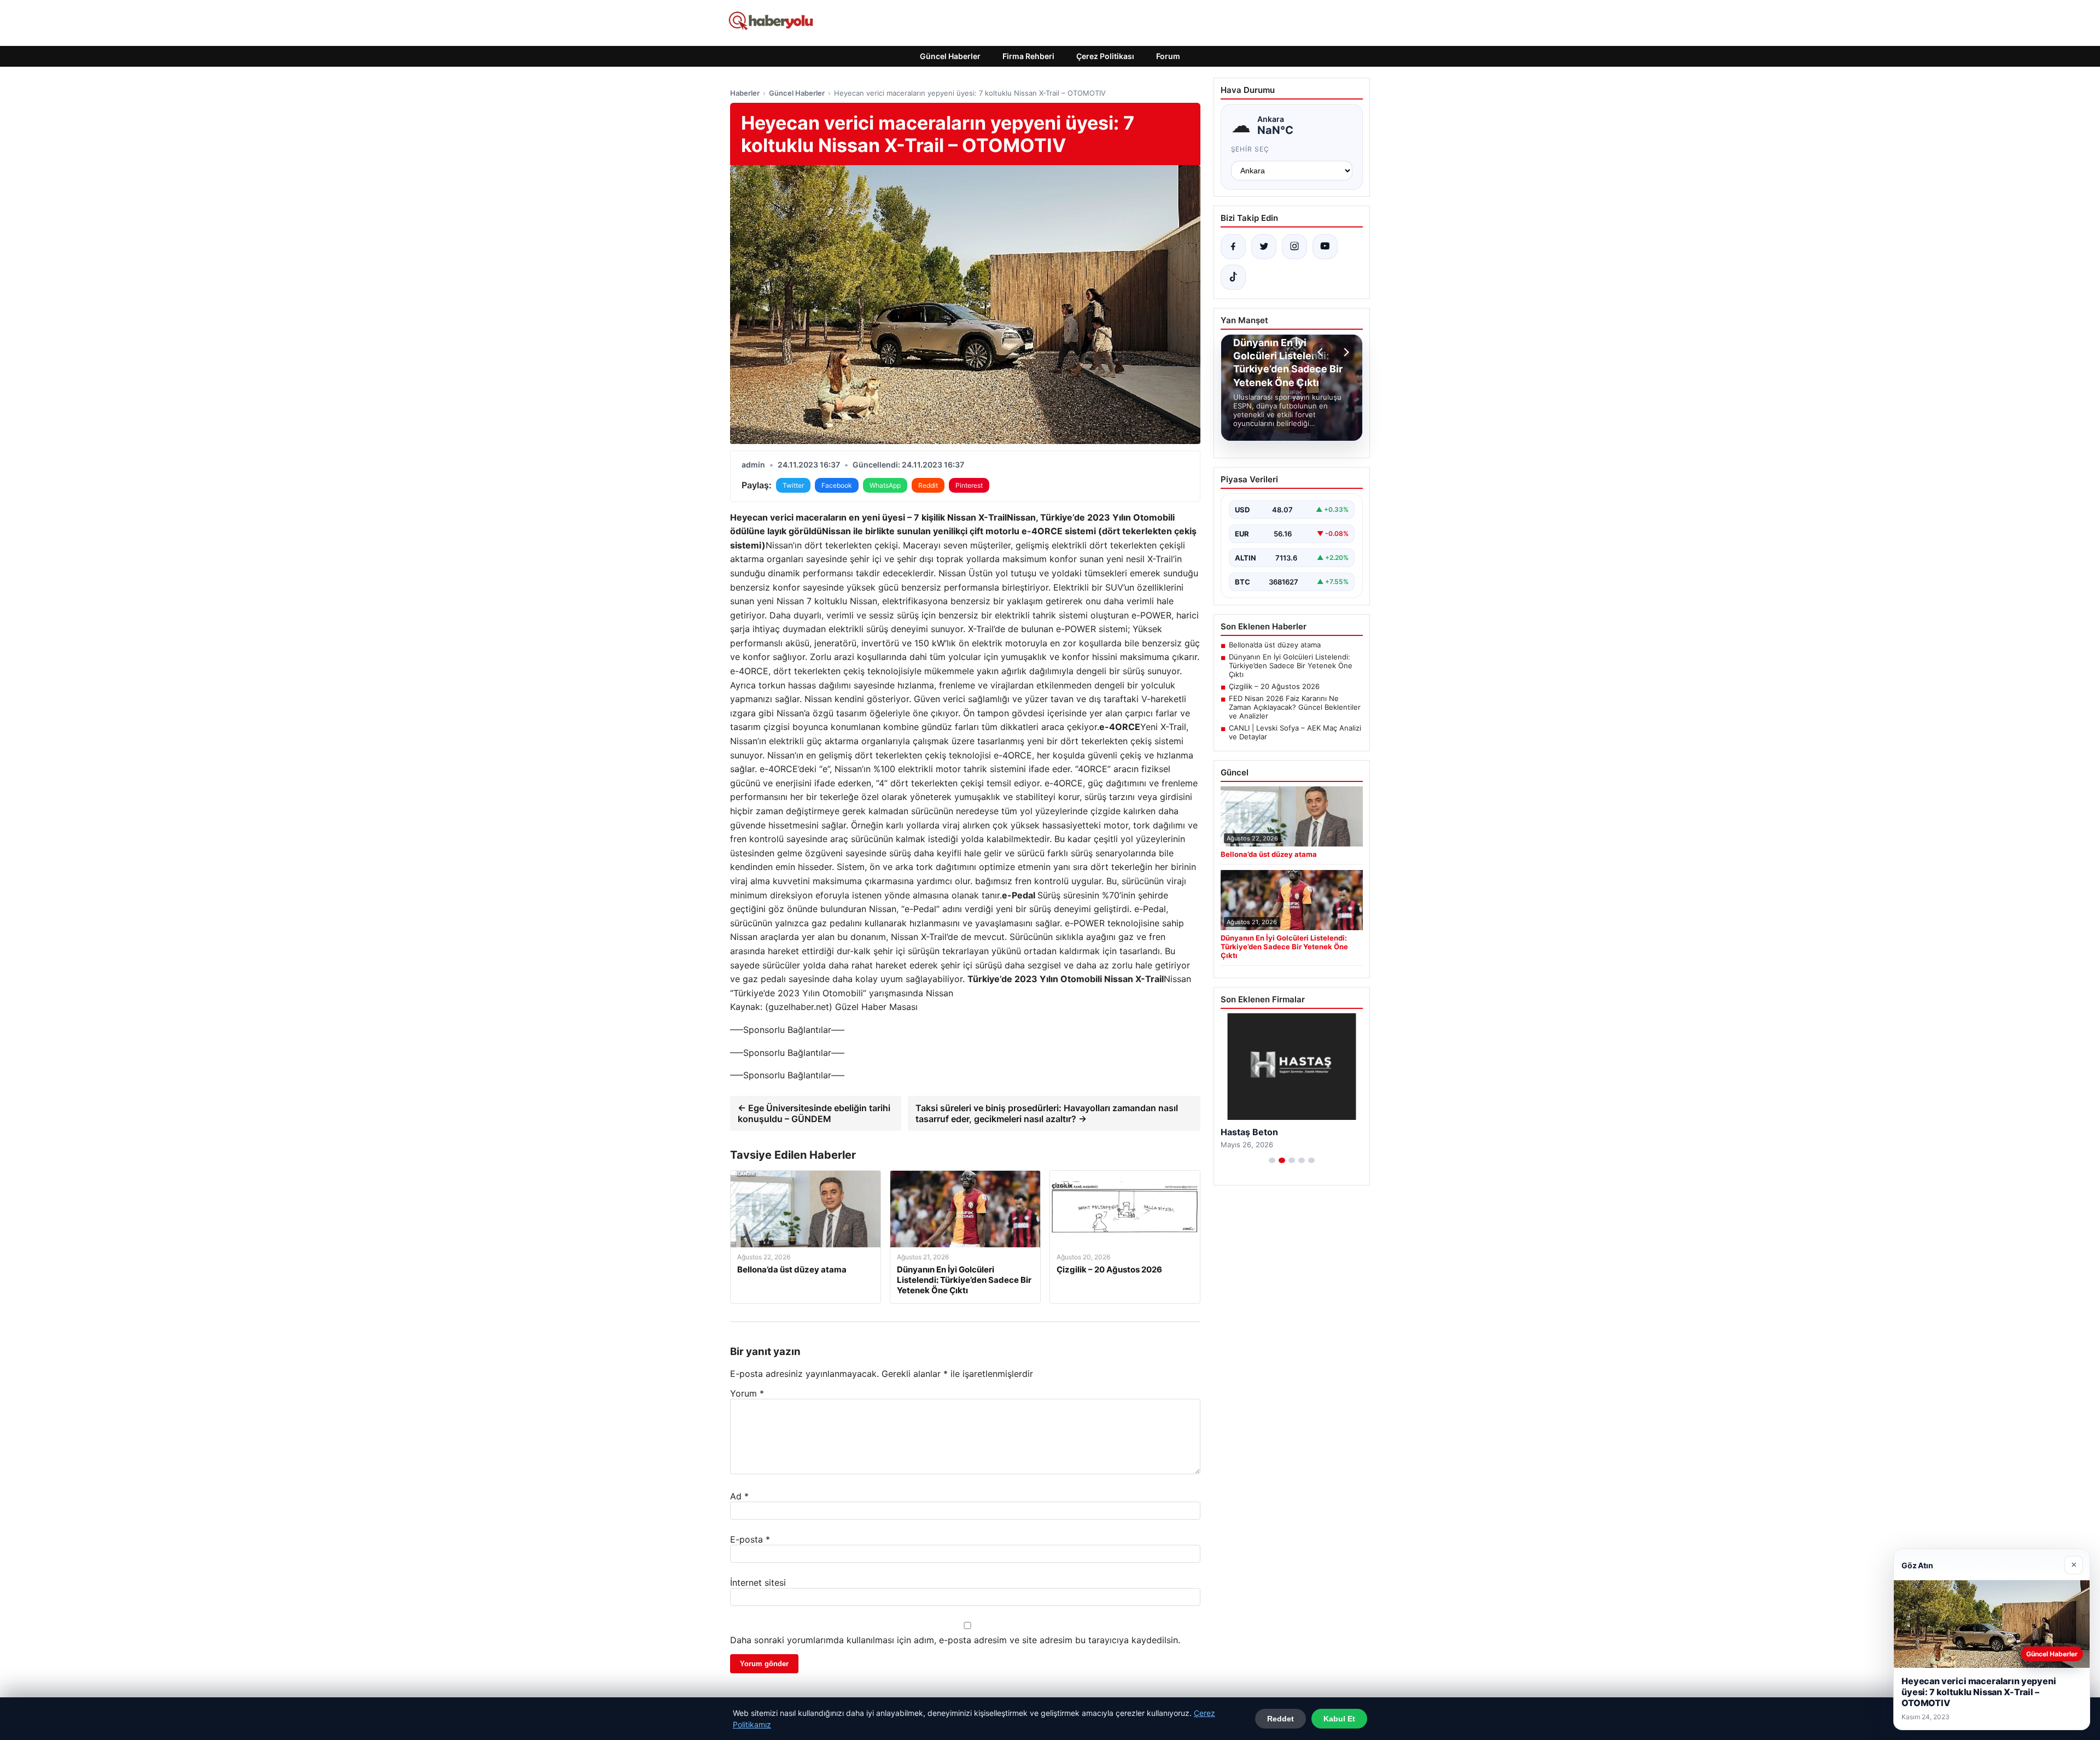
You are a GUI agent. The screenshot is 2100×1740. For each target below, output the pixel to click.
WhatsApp (885, 485)
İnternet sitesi (758, 1583)
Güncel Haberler (950, 56)
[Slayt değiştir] (1272, 1160)
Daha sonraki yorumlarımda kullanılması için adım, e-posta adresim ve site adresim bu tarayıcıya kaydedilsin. (955, 1640)
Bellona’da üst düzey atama (1275, 645)
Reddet (1281, 1719)
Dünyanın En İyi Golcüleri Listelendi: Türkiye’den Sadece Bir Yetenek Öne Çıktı (1291, 665)
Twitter (793, 485)
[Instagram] (1294, 247)
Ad (739, 1496)
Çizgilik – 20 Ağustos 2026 (1274, 686)
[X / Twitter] (1264, 247)
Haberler (745, 93)
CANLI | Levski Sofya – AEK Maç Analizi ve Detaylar (1295, 732)
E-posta (750, 1539)
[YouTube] (1325, 247)
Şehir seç (1250, 149)
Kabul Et (1339, 1719)
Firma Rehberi (1028, 56)
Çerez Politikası (1105, 56)
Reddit (928, 485)
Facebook (837, 485)
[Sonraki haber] (1345, 352)
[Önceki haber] (1322, 352)
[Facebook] (1233, 247)
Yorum (747, 1393)
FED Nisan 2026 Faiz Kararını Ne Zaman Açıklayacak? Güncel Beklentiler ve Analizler (1295, 707)
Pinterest (969, 485)
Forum (1168, 56)
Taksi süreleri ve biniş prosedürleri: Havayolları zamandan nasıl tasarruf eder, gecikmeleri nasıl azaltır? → (1047, 1113)
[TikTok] (1233, 277)
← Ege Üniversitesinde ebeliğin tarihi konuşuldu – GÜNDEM (814, 1113)
